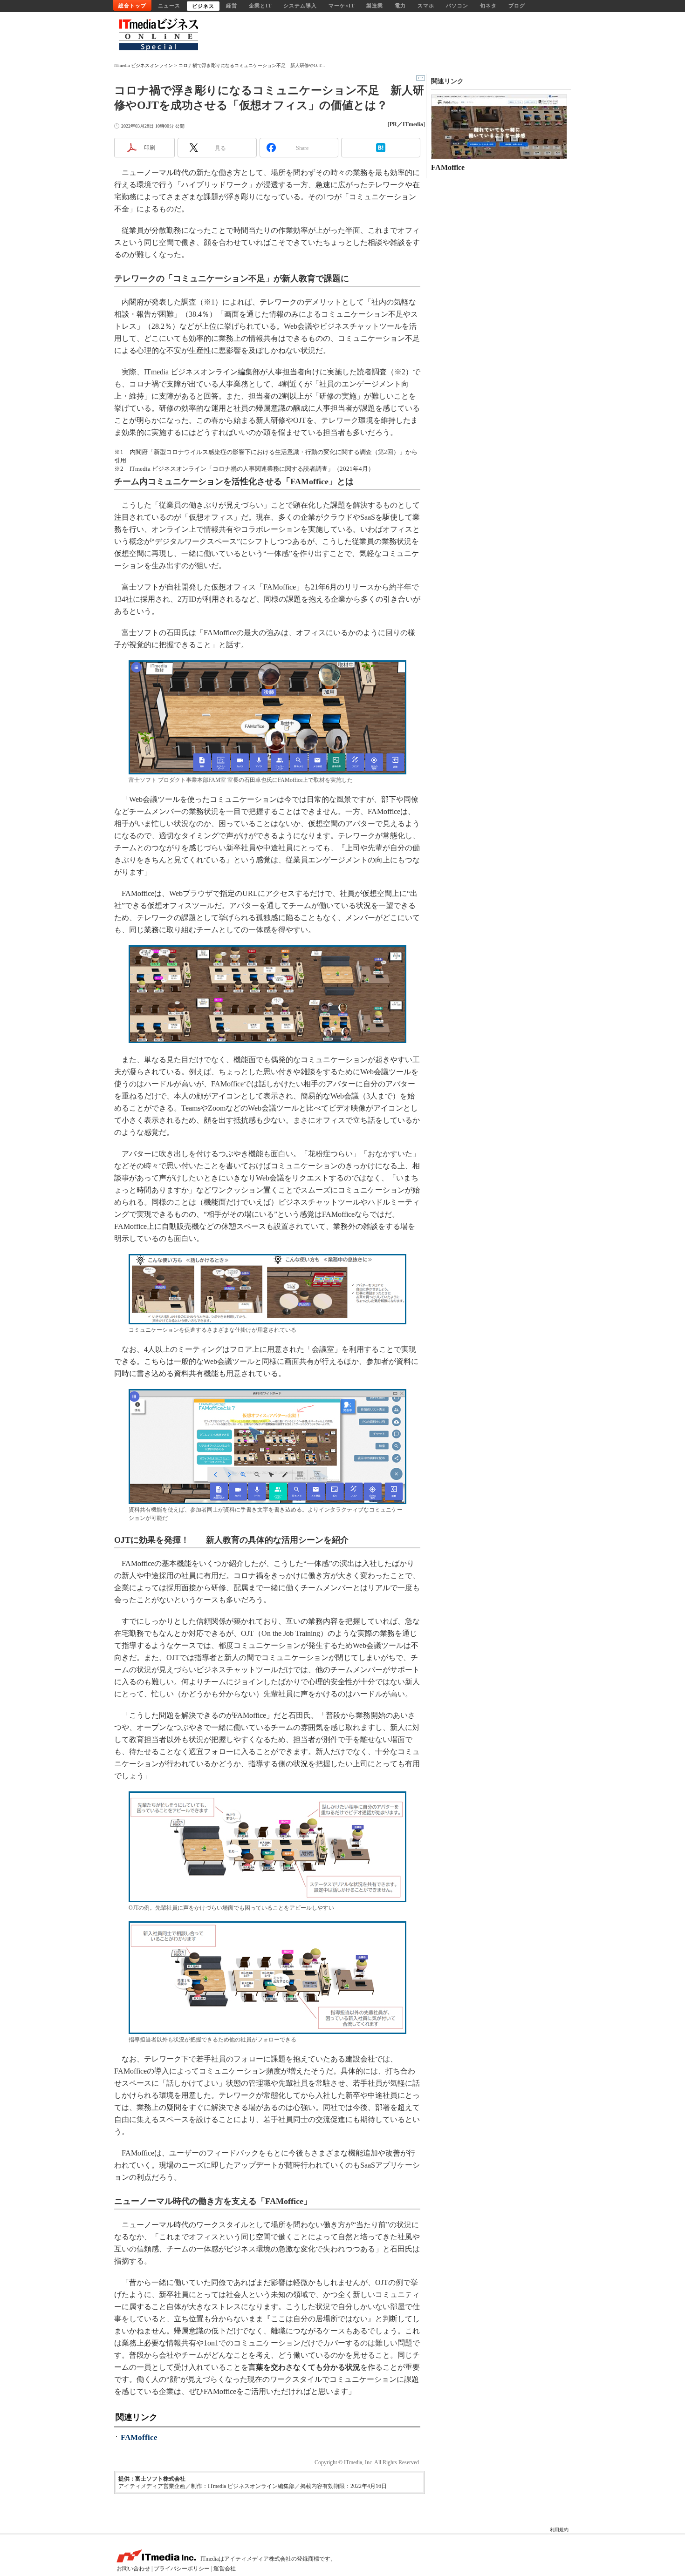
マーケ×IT (342, 6)
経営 (232, 6)
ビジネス (203, 6)
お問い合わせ (133, 2569)
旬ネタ (488, 6)
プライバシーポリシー (182, 2569)
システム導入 (300, 6)
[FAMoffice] (499, 127)
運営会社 (225, 2569)
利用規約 (559, 2530)
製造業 (375, 6)
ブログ (517, 6)
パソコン (457, 6)
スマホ (426, 6)
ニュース (169, 6)
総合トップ (132, 6)
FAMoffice (139, 2437)
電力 (400, 6)
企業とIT (260, 6)
